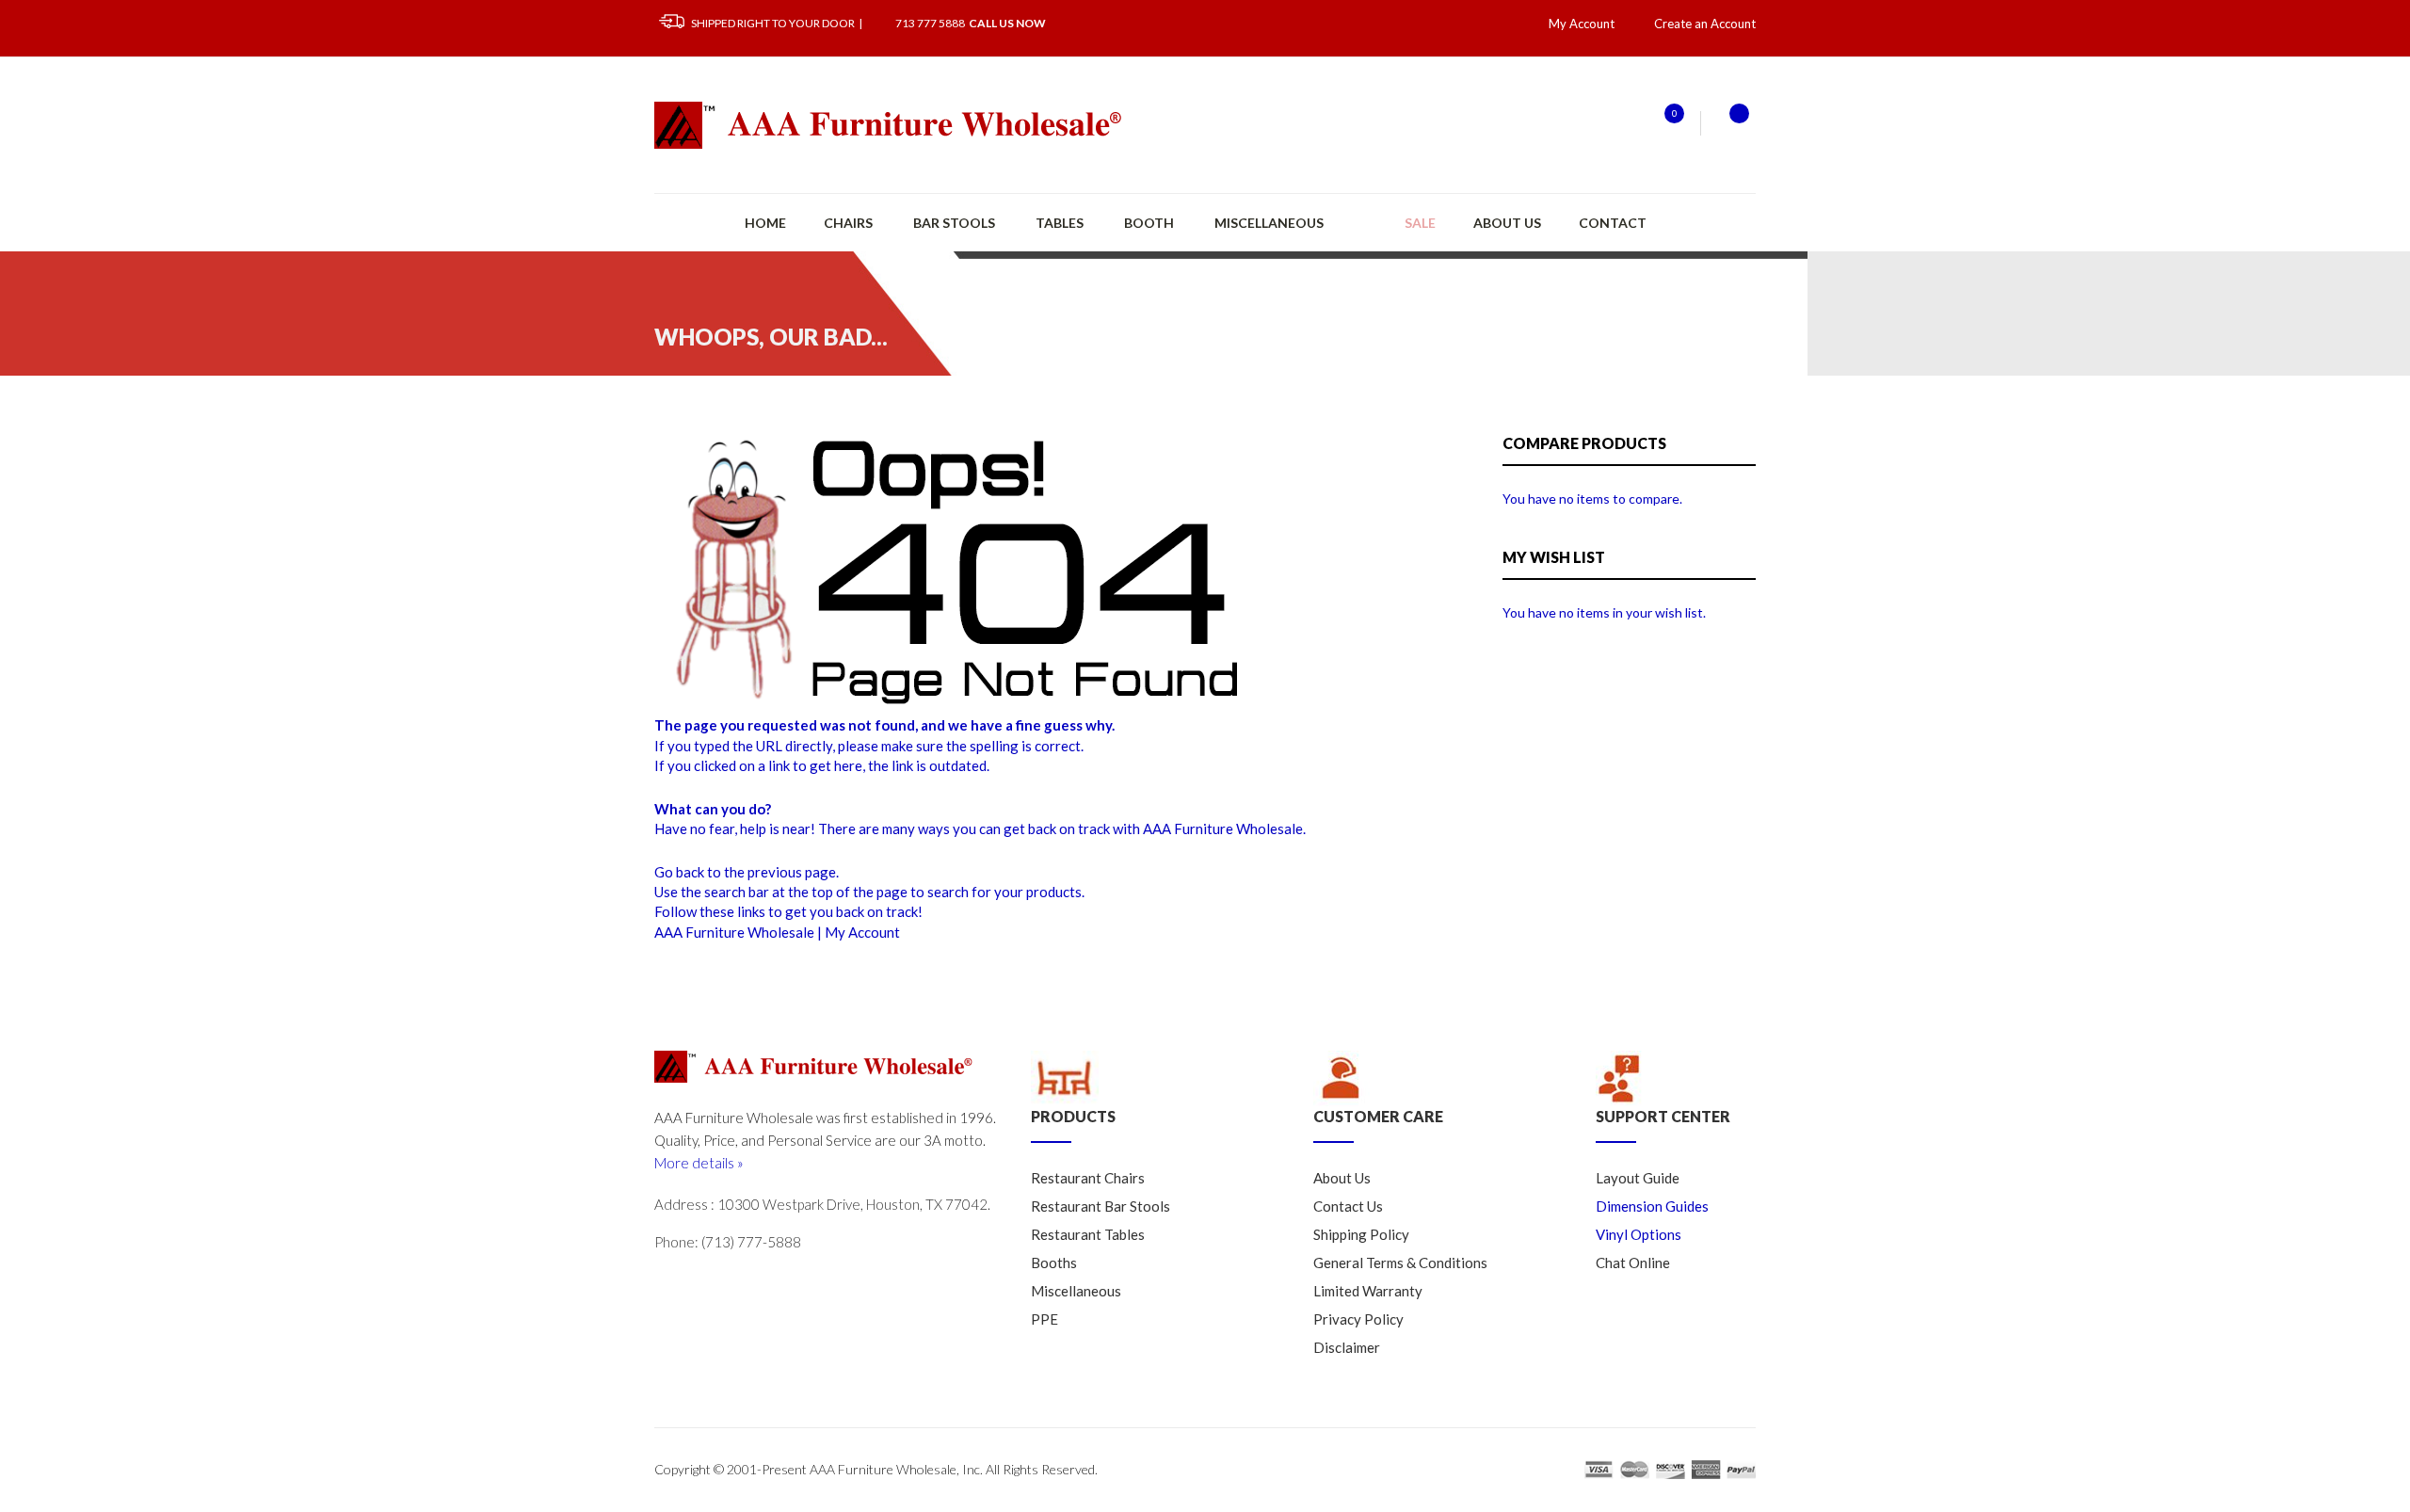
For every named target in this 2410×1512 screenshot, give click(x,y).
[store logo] (890, 125)
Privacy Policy (1358, 1319)
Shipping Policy (1361, 1234)
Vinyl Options (1639, 1234)
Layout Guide (1638, 1178)
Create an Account (1705, 24)
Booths (1054, 1263)
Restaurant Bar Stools (1101, 1206)
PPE (1044, 1319)
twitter (669, 1283)
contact (1613, 223)
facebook (748, 1283)
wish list (1663, 123)
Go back (679, 872)
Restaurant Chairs (1088, 1178)
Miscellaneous (1076, 1291)
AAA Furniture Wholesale (734, 932)
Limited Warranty (1368, 1291)
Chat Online (1633, 1263)
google (709, 1283)
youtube (788, 1283)
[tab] (1158, 1097)
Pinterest (827, 1283)
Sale (1420, 223)
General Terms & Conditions (1400, 1263)
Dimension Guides (1652, 1206)
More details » (699, 1163)
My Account (862, 932)
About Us (1507, 223)
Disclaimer (1347, 1347)
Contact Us (1348, 1206)
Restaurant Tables (1088, 1234)
